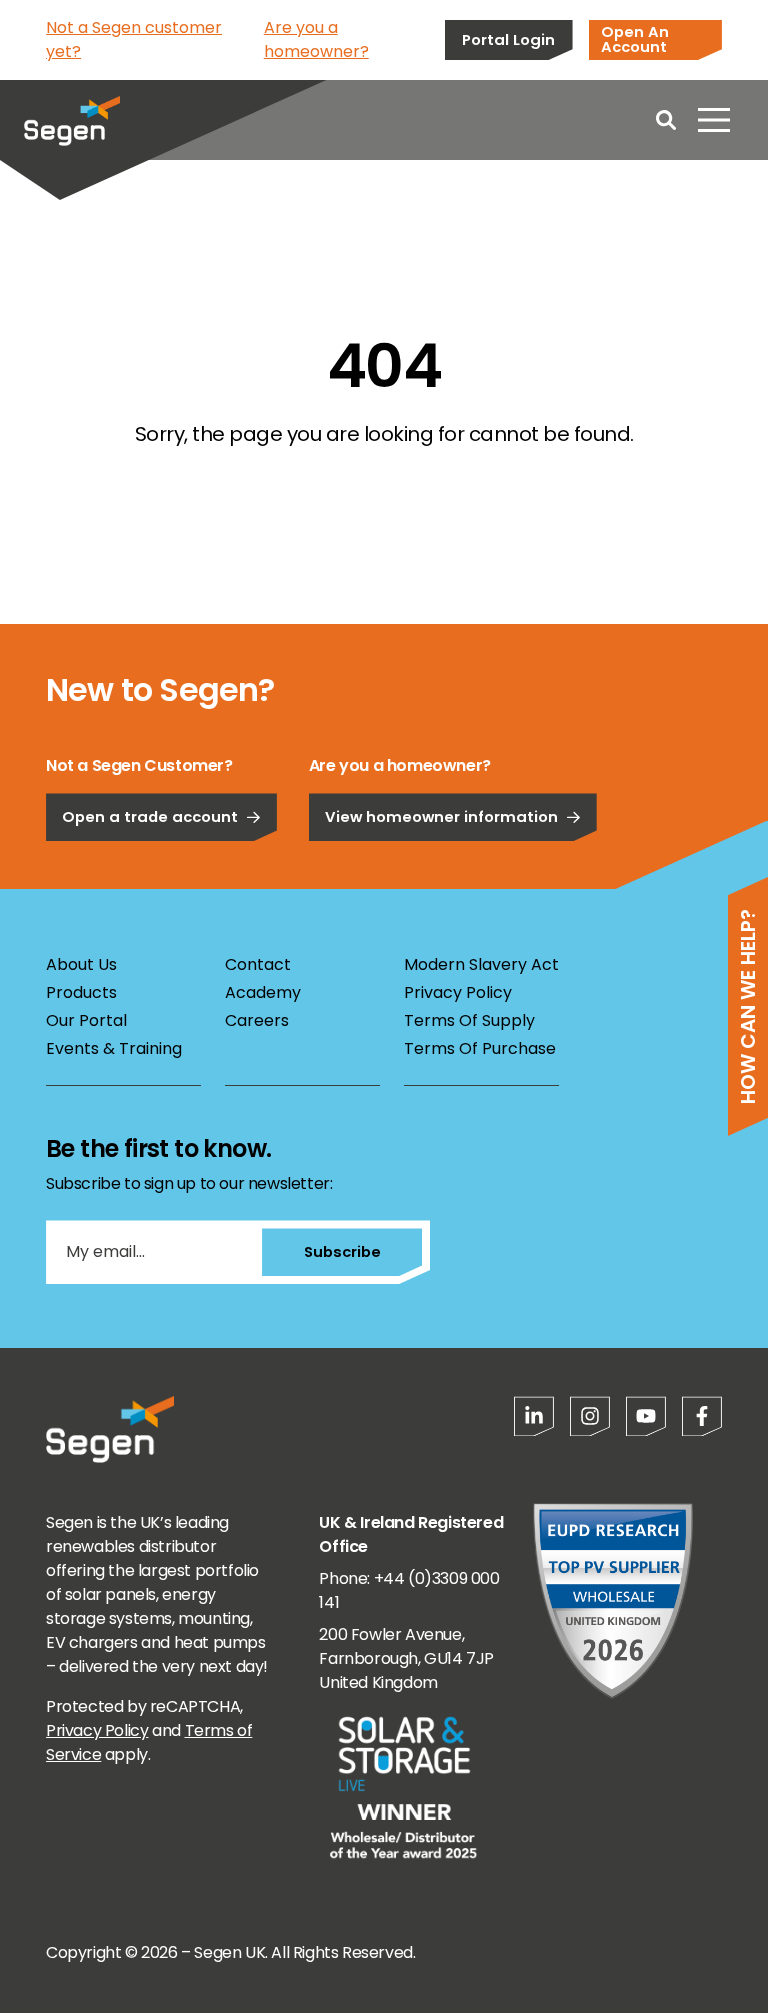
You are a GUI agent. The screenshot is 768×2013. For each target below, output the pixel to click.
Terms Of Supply (469, 1020)
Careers (257, 1020)
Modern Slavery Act (481, 964)
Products (81, 992)
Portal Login (508, 39)
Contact (258, 964)
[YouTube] (646, 1416)
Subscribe (342, 1251)
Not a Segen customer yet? (134, 39)
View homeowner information (441, 816)
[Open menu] (714, 120)
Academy (263, 992)
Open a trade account (150, 816)
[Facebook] (702, 1416)
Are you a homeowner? (316, 39)
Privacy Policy (458, 992)
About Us (81, 964)
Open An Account (635, 39)
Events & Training (114, 1048)
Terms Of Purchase (480, 1048)
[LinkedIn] (534, 1416)
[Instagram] (590, 1416)
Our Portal (86, 1020)
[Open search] (666, 120)
